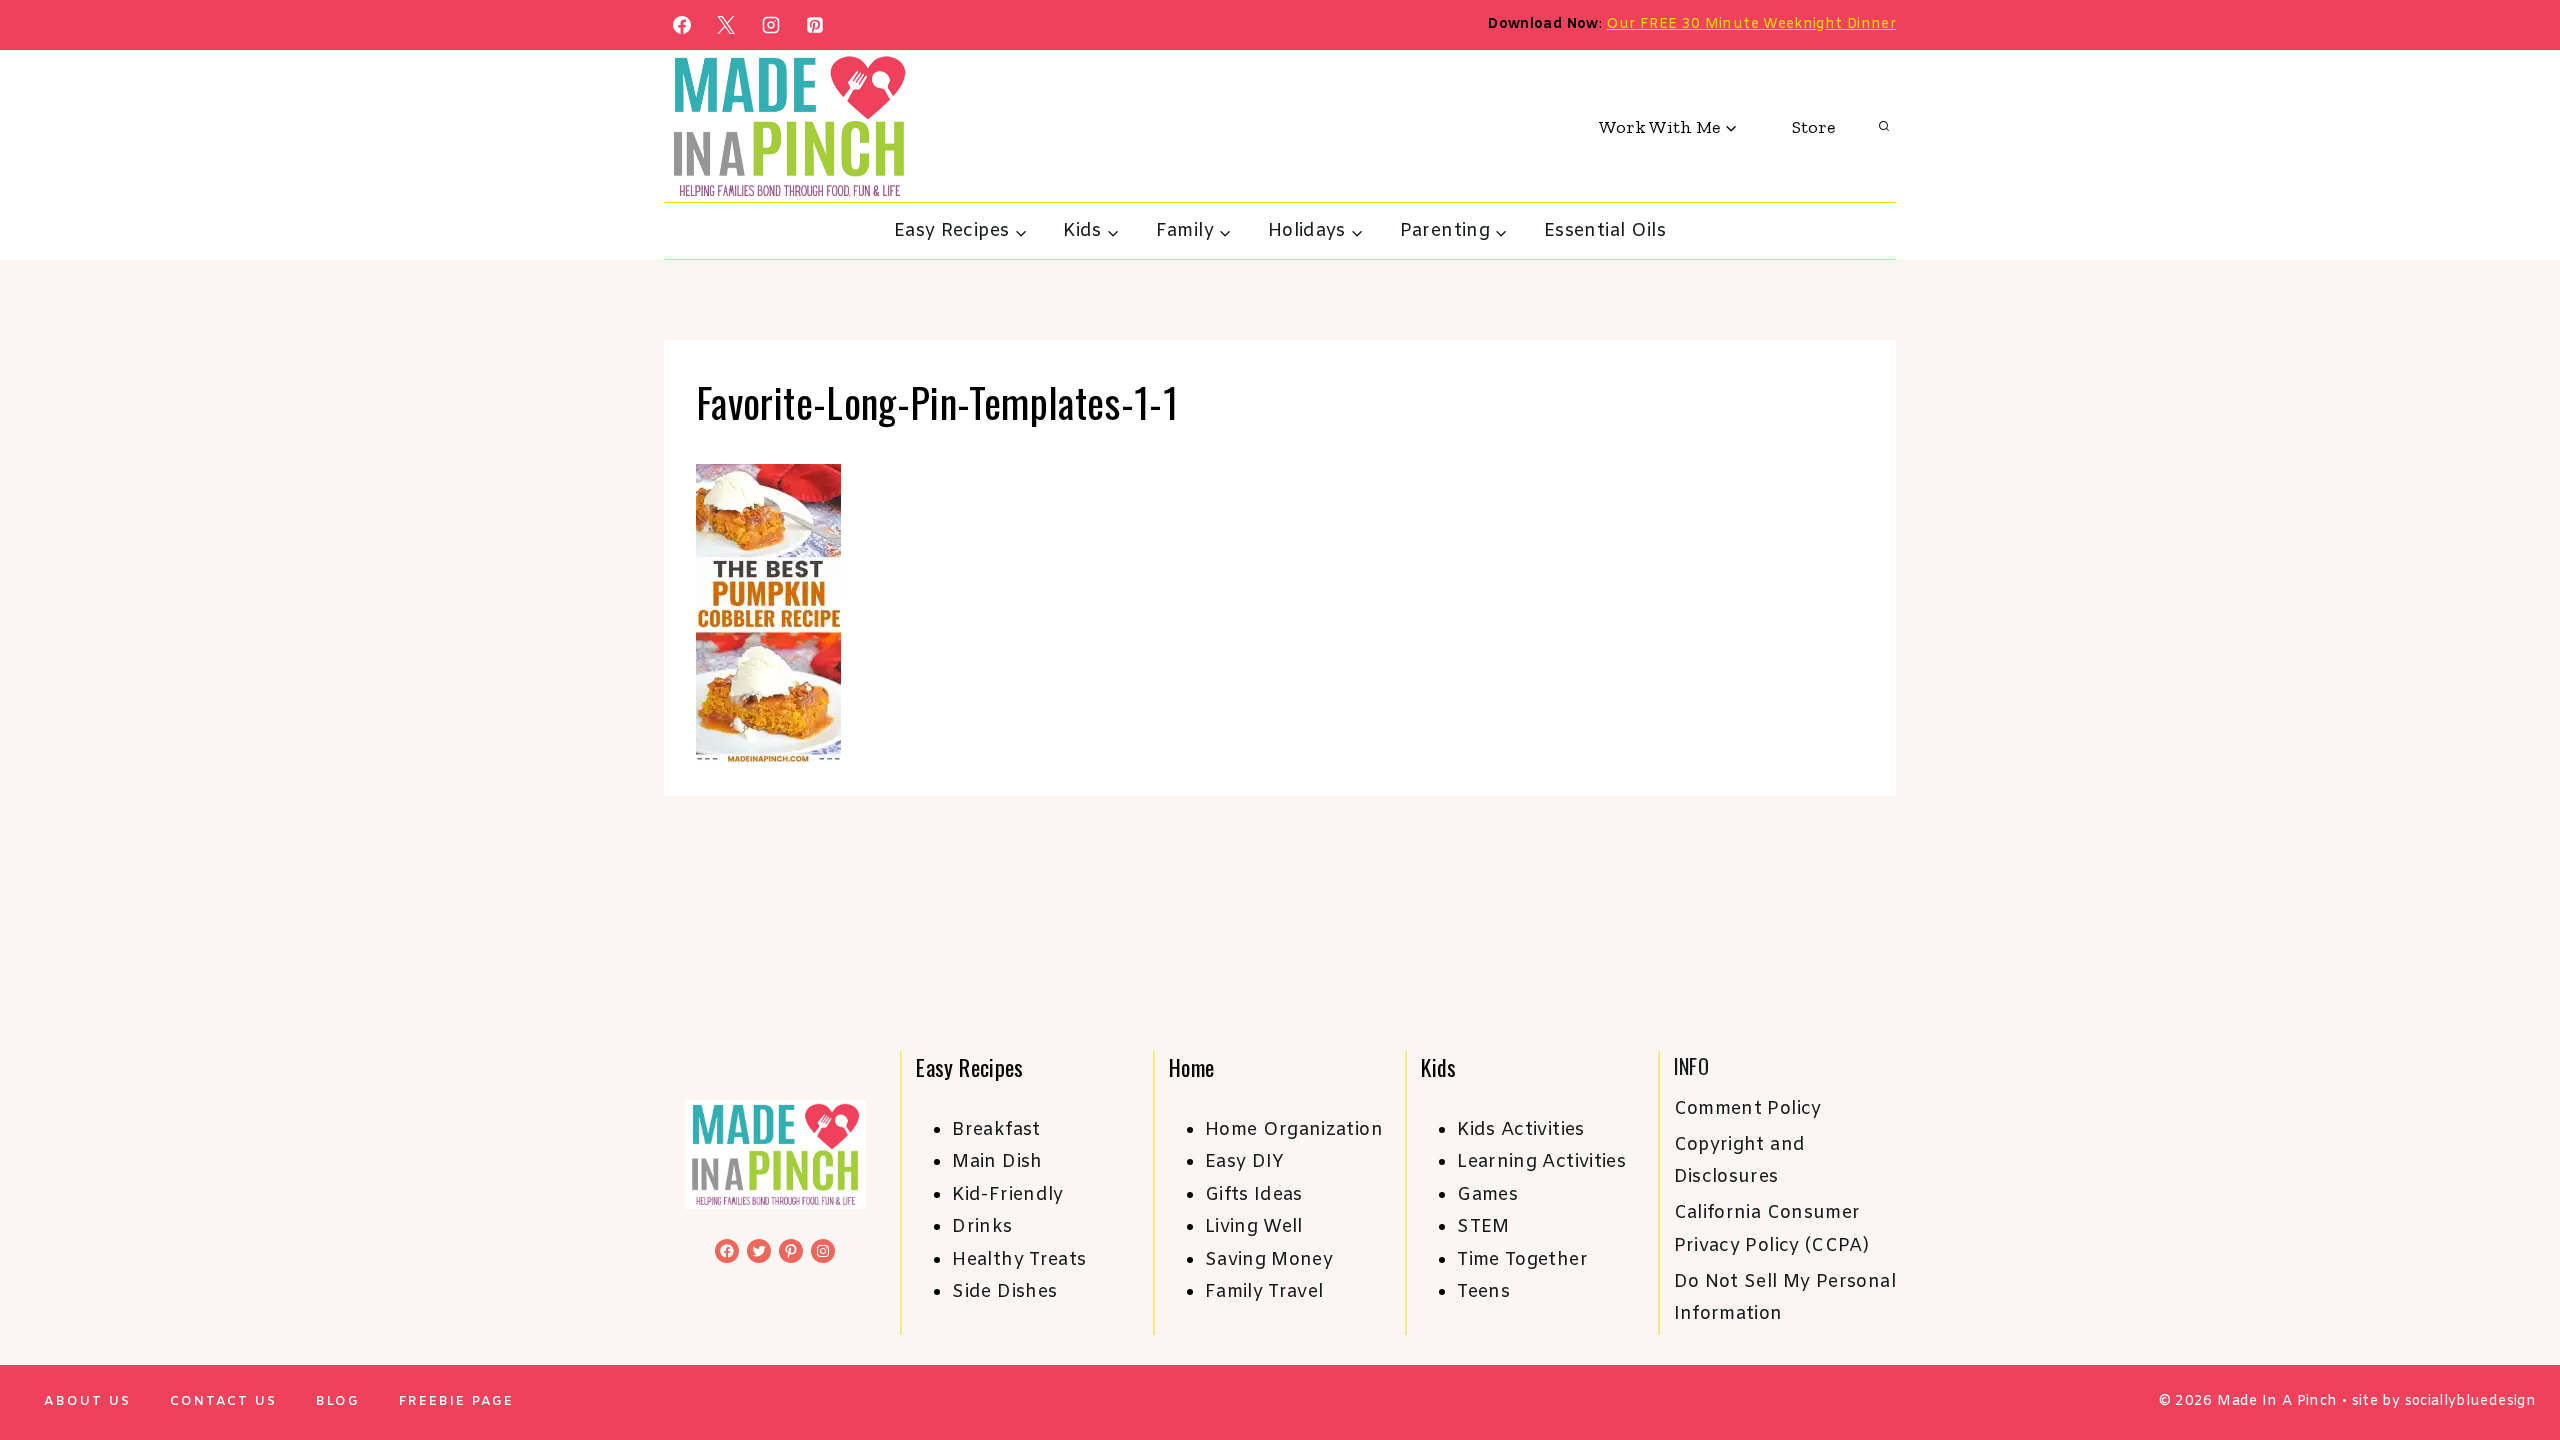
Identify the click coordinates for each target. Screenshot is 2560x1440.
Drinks (982, 1227)
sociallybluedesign (2470, 1401)
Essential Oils (1605, 231)
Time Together (1522, 1260)
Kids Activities (1520, 1130)
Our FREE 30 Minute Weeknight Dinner (1751, 24)
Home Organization (1294, 1130)
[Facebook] (682, 25)
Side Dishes (1004, 1292)
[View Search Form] (1884, 127)
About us (87, 1401)
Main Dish (997, 1162)
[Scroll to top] (2512, 1362)
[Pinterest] (815, 25)
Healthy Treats (1019, 1260)
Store (1813, 127)
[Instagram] (771, 25)
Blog (338, 1401)
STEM (1483, 1227)
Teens (1483, 1292)
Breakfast (996, 1130)
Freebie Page (456, 1401)
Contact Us (223, 1401)
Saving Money (1269, 1260)
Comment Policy (1748, 1109)
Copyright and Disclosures (1740, 1161)
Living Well (1254, 1227)
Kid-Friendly (1007, 1195)
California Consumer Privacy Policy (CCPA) (1772, 1229)
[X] (726, 25)
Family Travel (1264, 1292)
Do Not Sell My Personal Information (1785, 1298)
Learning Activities (1541, 1162)
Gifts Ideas (1254, 1195)
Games (1487, 1195)
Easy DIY (1245, 1162)
